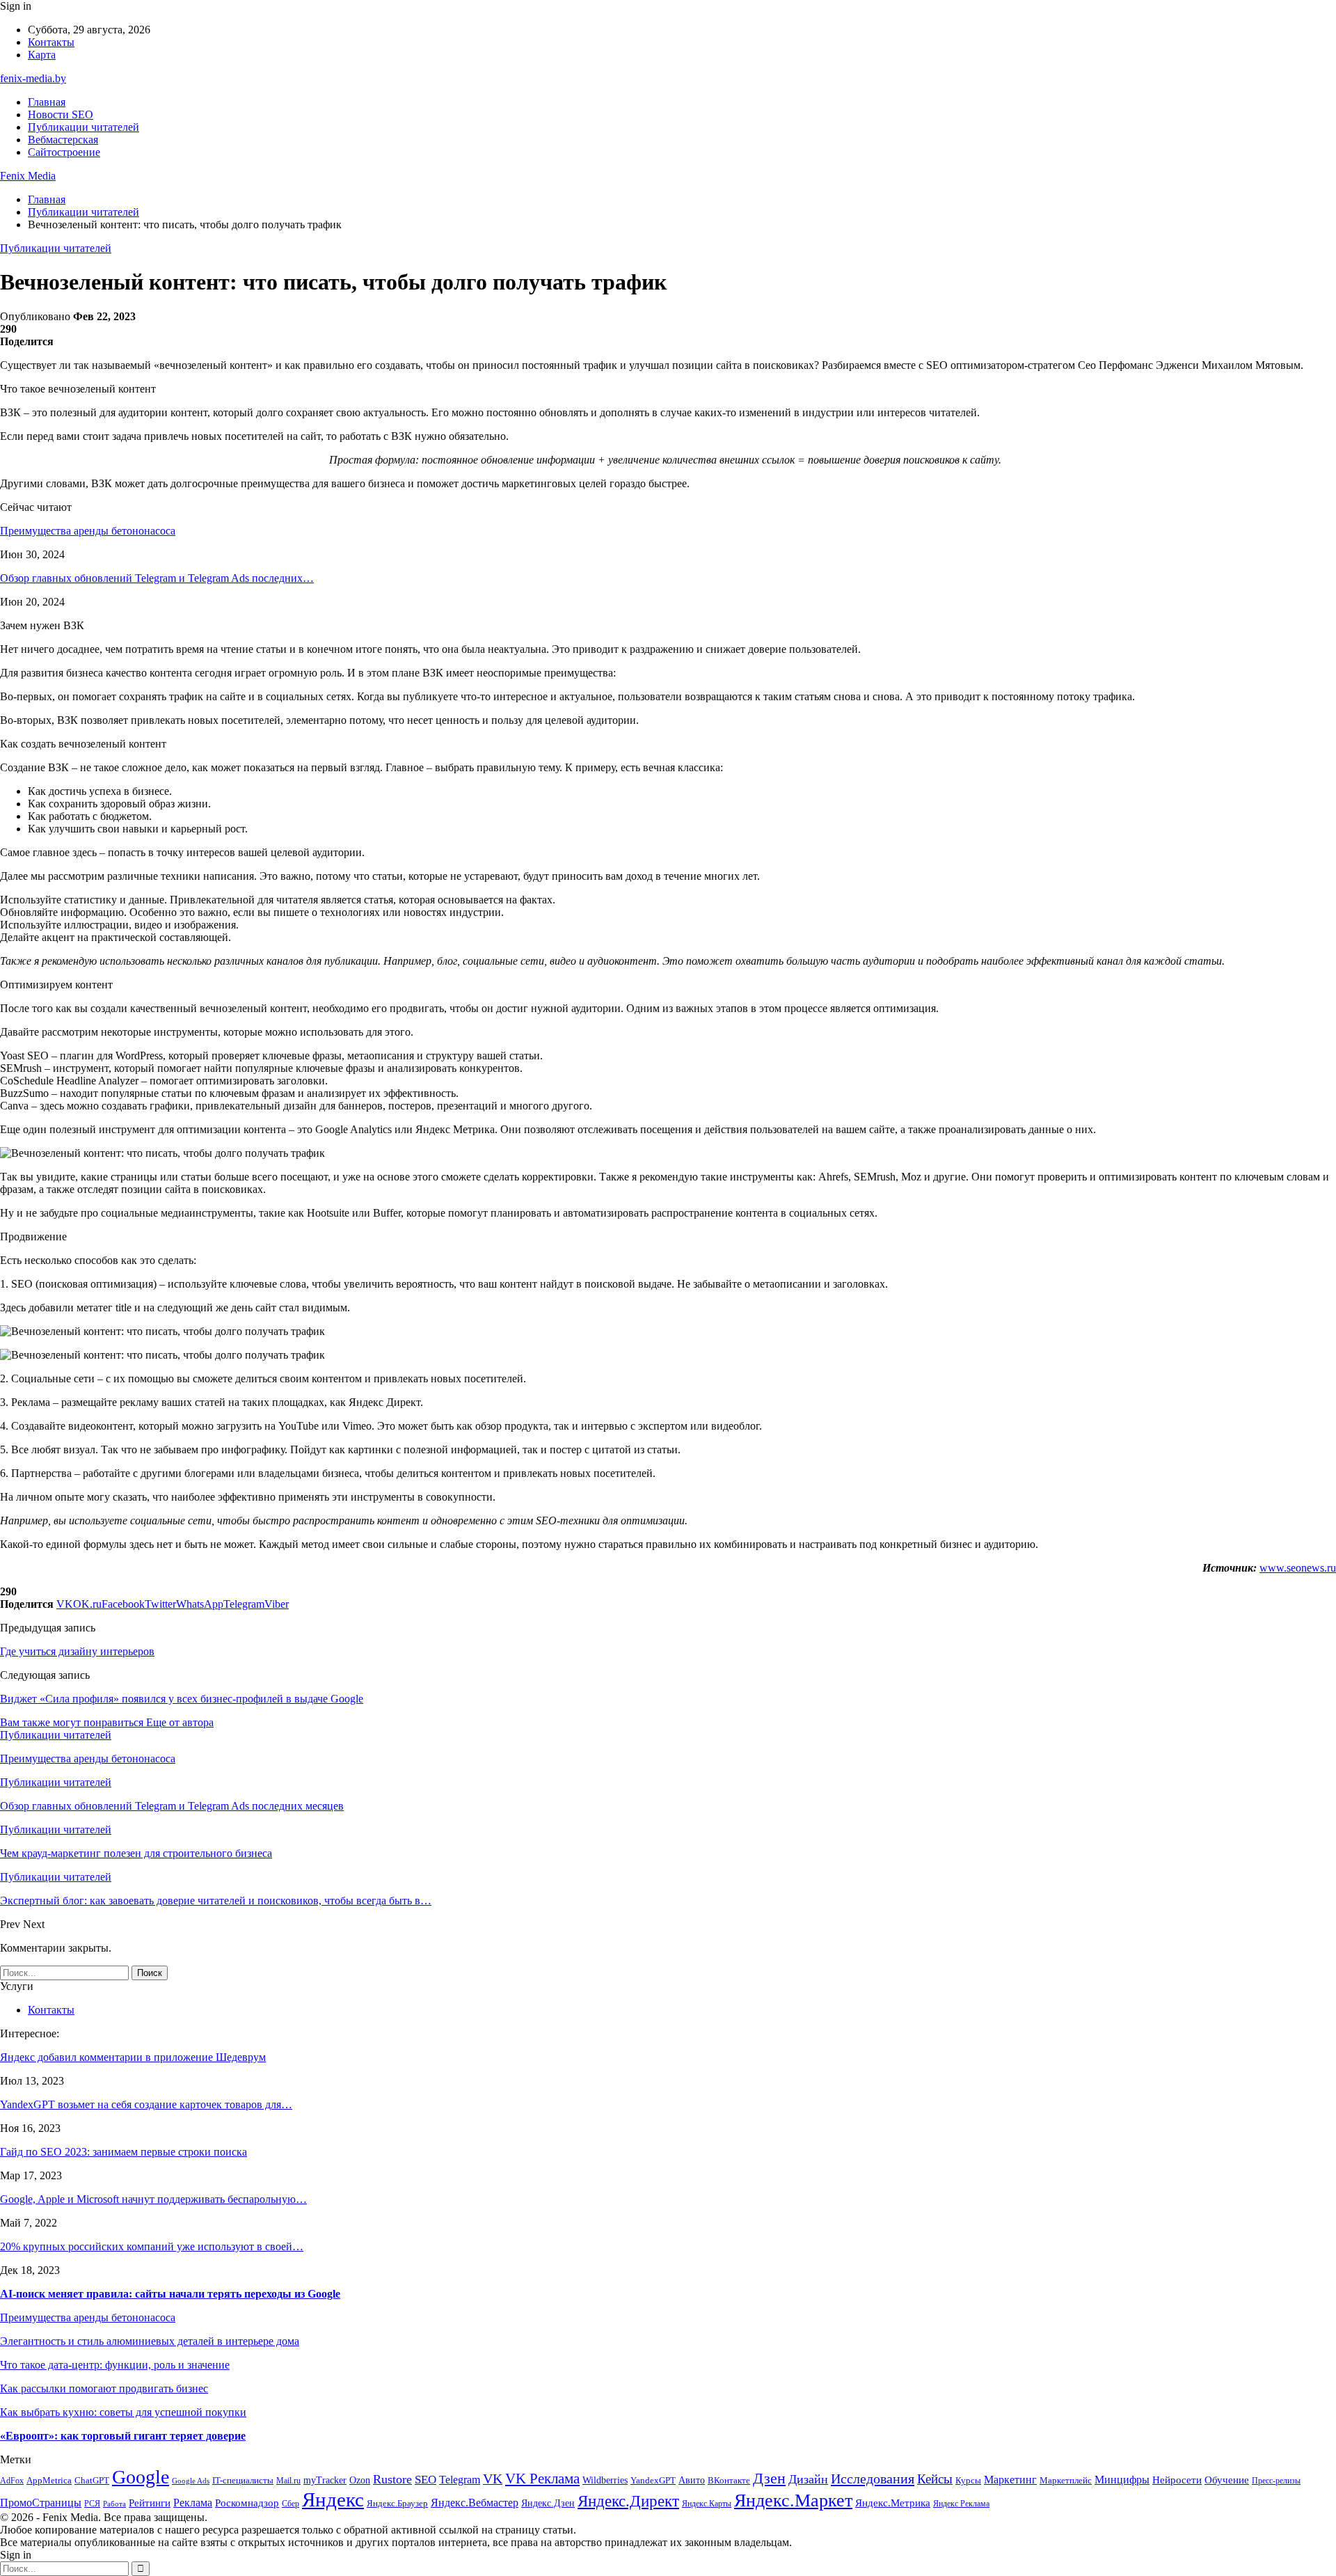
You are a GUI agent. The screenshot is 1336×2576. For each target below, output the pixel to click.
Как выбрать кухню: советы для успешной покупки (123, 2412)
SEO (426, 2480)
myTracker (325, 2480)
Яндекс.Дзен (548, 2503)
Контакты (51, 42)
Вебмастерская (63, 140)
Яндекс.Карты (707, 2504)
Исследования (873, 2479)
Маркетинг (1010, 2480)
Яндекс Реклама (961, 2504)
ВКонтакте (729, 2480)
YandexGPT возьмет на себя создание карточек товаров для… (146, 2104)
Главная (47, 102)
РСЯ (92, 2504)
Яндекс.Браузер (397, 2503)
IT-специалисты (243, 2480)
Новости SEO (61, 114)
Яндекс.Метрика (893, 2503)
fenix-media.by (33, 78)
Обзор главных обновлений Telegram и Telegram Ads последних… (157, 578)
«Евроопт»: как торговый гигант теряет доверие (123, 2436)
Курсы (968, 2481)
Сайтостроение (64, 152)
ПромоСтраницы (41, 2503)
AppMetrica (49, 2481)
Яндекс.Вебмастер (475, 2503)
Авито (692, 2480)
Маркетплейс (1066, 2480)
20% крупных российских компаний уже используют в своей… (152, 2246)
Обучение (1227, 2480)
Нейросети (1177, 2480)
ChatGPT (92, 2480)
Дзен (769, 2478)
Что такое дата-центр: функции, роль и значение (115, 2365)
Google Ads (191, 2481)
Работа (114, 2504)
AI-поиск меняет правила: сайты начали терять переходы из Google (170, 2294)
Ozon (360, 2480)
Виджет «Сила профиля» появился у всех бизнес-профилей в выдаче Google (182, 1699)
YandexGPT (653, 2481)
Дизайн (808, 2479)
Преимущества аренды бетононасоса (88, 531)
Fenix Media (28, 176)
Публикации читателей (83, 127)
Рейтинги (150, 2503)
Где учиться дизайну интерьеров (77, 1651)
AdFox (12, 2481)
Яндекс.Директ (628, 2501)
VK (493, 2479)
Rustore (392, 2479)
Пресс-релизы (1276, 2481)
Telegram (460, 2480)
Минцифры (1122, 2480)
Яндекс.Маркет (793, 2500)
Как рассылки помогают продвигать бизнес (104, 2388)
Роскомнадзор (247, 2503)
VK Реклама (542, 2479)
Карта (42, 55)
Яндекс (333, 2499)
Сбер (291, 2504)
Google (141, 2477)
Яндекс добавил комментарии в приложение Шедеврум (133, 2057)
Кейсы (935, 2479)
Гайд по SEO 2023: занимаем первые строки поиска (124, 2152)
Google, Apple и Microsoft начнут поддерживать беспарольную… (153, 2199)
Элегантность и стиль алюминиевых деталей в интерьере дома (150, 2341)
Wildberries (605, 2480)
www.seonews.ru (1298, 1568)
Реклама (193, 2503)
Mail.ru (288, 2481)
